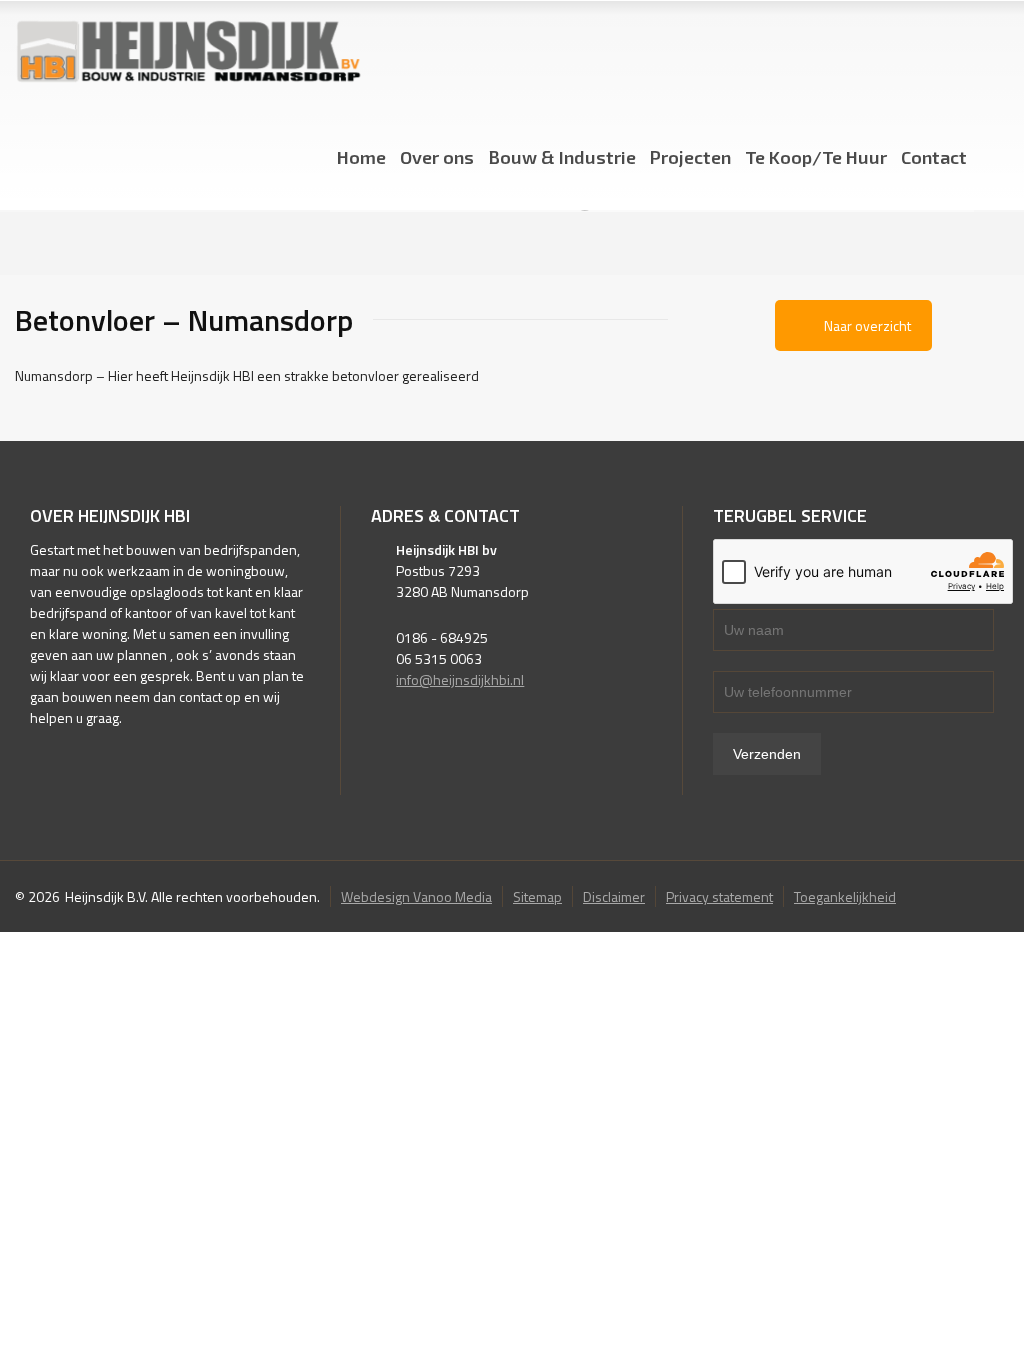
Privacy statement (719, 896)
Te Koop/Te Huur (816, 157)
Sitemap (537, 896)
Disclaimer (614, 896)
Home (361, 157)
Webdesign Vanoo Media (416, 896)
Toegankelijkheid (845, 896)
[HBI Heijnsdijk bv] (188, 52)
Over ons (437, 157)
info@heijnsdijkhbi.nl (460, 679)
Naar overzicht (867, 325)
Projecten (690, 157)
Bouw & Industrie (562, 157)
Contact (934, 157)
